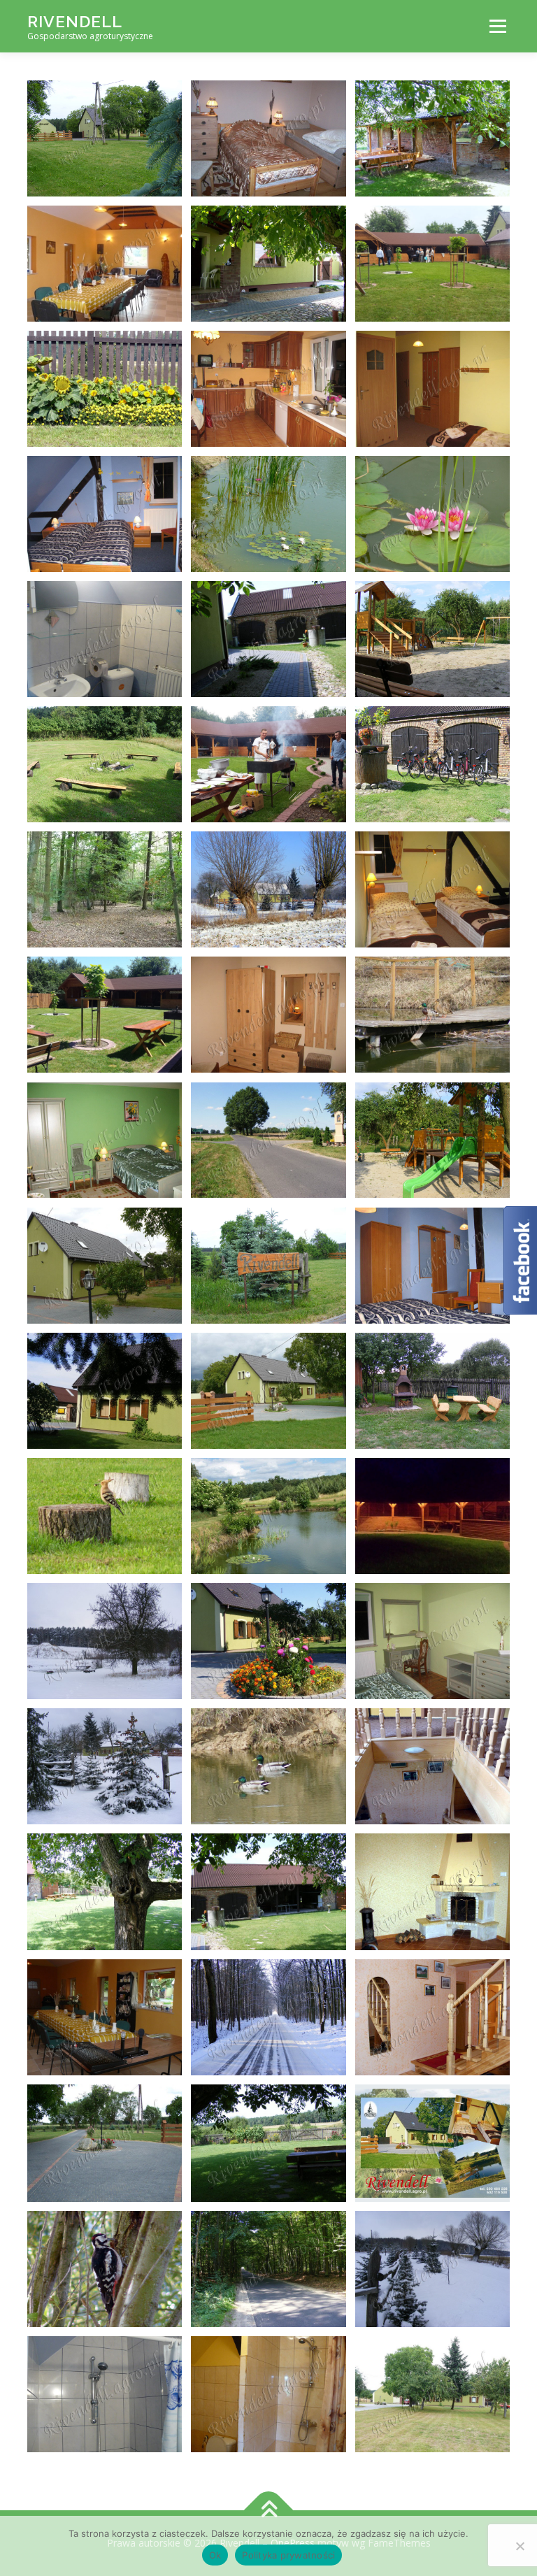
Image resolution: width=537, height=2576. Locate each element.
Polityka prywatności (288, 2555)
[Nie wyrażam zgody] (520, 2546)
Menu (497, 26)
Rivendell (75, 21)
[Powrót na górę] (269, 2511)
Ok (215, 2555)
